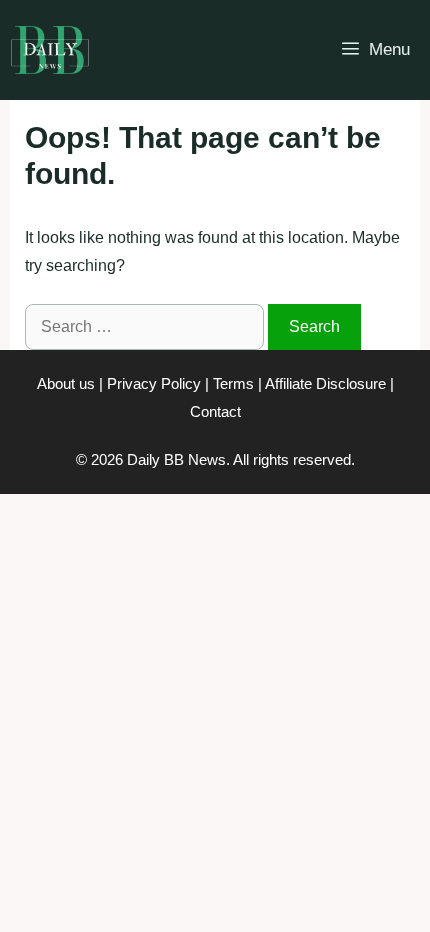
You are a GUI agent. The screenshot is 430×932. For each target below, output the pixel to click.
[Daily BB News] (50, 50)
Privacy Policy (154, 383)
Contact (215, 411)
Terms (233, 383)
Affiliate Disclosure (325, 383)
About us (66, 383)
